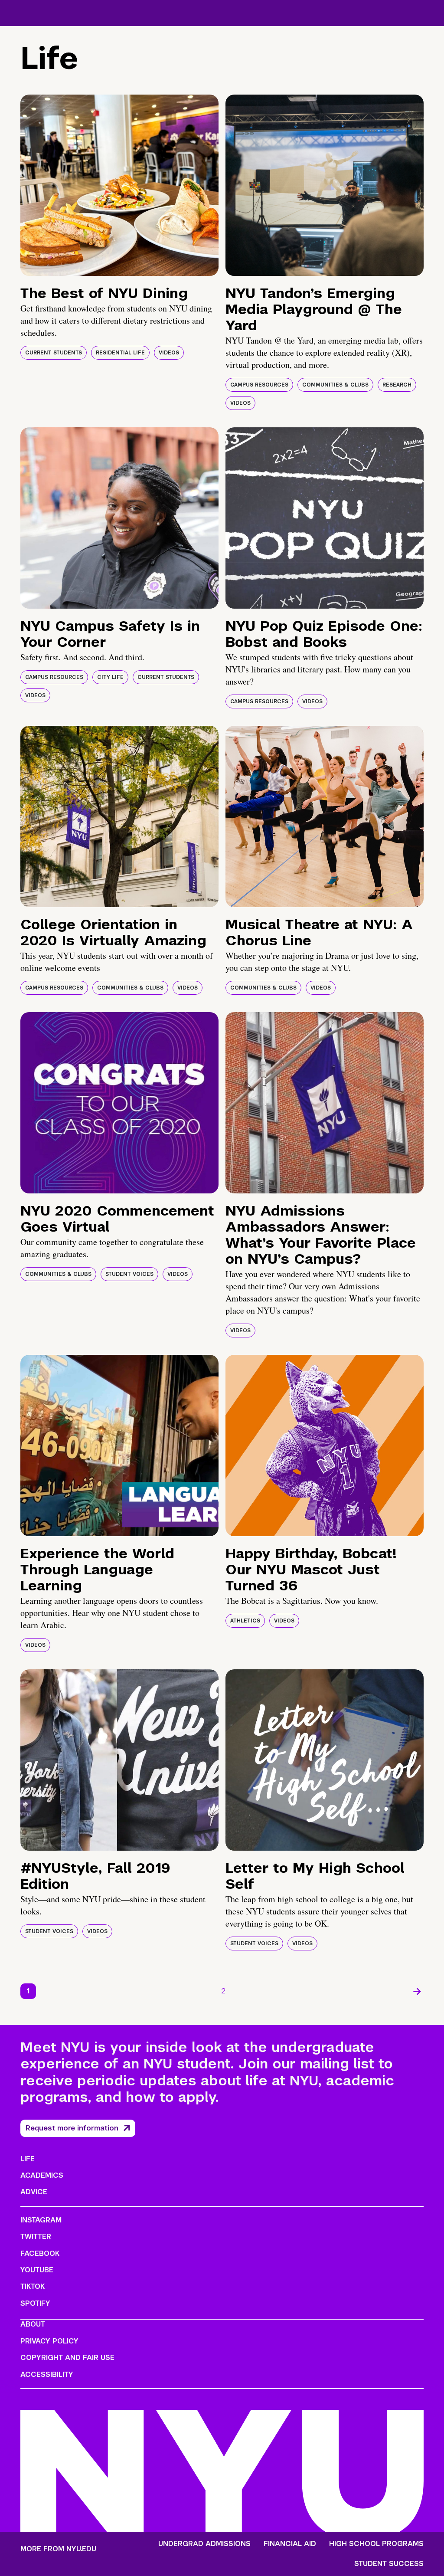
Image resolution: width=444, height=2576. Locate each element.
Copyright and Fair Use (67, 2358)
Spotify (35, 2303)
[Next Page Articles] (417, 1991)
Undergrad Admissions (204, 2544)
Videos (169, 353)
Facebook (40, 2253)
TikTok (33, 2286)
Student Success (389, 2564)
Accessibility (47, 2374)
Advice (34, 2192)
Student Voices (129, 1274)
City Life (110, 677)
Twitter (36, 2237)
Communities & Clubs (335, 385)
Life (28, 2159)
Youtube (37, 2270)
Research (397, 385)
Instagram (41, 2220)
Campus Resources (259, 385)
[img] (119, 185)
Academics (42, 2175)
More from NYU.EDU (58, 2549)
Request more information (72, 2128)
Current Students (54, 353)
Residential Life (120, 353)
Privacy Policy (49, 2341)
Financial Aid (290, 2544)
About (33, 2324)
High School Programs (376, 2544)
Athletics (245, 1621)
